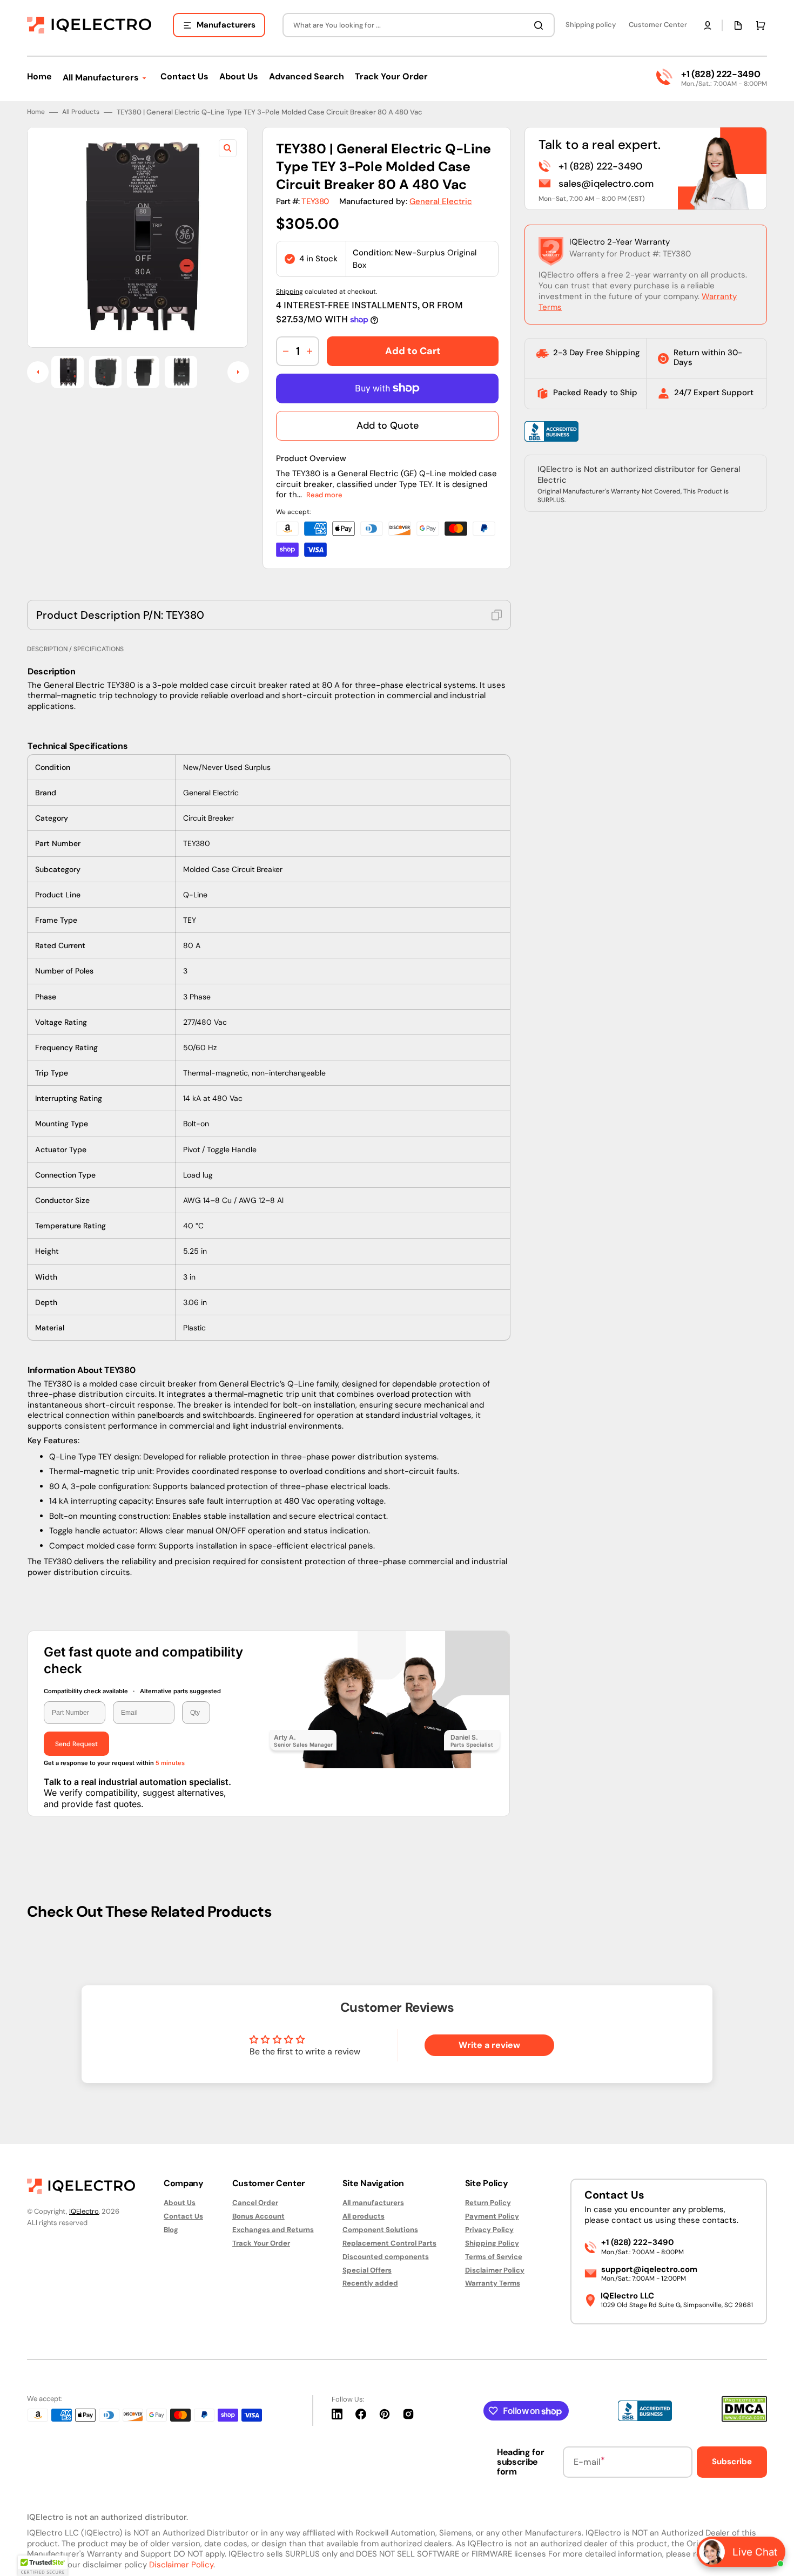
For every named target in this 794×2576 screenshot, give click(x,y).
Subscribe (732, 2462)
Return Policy (488, 2203)
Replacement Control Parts (389, 2243)
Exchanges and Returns (273, 2230)
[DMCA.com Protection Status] (744, 2419)
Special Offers (367, 2270)
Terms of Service (494, 2257)
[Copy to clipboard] (496, 615)
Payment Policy (492, 2216)
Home (36, 112)
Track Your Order (261, 2243)
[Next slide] (238, 372)
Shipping (290, 292)
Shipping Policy (492, 2243)
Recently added (370, 2283)
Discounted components (386, 2257)
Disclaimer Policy (495, 2270)
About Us (180, 2203)
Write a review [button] (489, 2045)
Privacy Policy (489, 2230)
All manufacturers (373, 2203)
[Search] (541, 25)
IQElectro (84, 2211)
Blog (171, 2230)
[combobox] (419, 25)
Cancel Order (255, 2203)
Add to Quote (388, 425)
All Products (81, 112)
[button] (708, 25)
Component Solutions (380, 2230)
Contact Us (183, 2216)
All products (364, 2216)
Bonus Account (258, 2216)
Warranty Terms (493, 2283)
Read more (324, 495)
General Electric (441, 201)
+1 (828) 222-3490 (721, 74)
